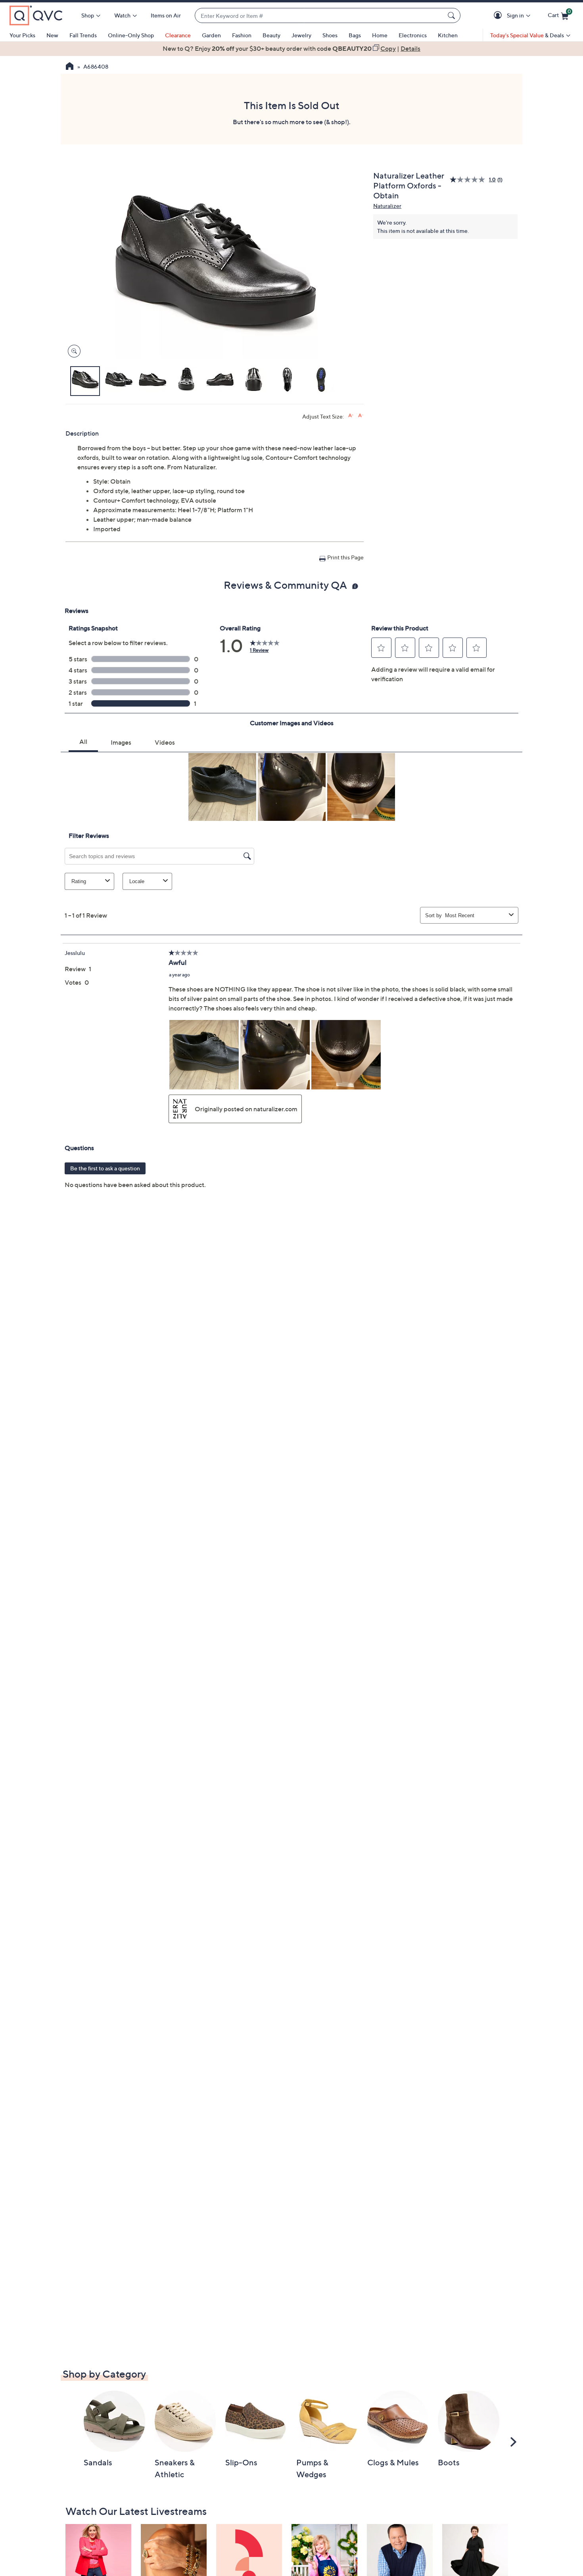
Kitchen (448, 35)
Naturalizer (387, 206)
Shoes (330, 35)
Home (380, 35)
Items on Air (166, 15)
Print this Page (345, 557)
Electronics (413, 35)
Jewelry (301, 35)
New (52, 35)
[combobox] (320, 16)
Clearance (178, 35)
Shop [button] (88, 15)
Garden (211, 35)
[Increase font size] (351, 416)
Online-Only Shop (131, 35)
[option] (291, 48)
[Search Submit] (453, 15)
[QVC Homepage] (70, 67)
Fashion (242, 35)
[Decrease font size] (361, 416)
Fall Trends (83, 35)
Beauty (271, 35)
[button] (499, 16)
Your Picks (22, 35)
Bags (355, 35)
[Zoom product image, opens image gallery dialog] (72, 351)
